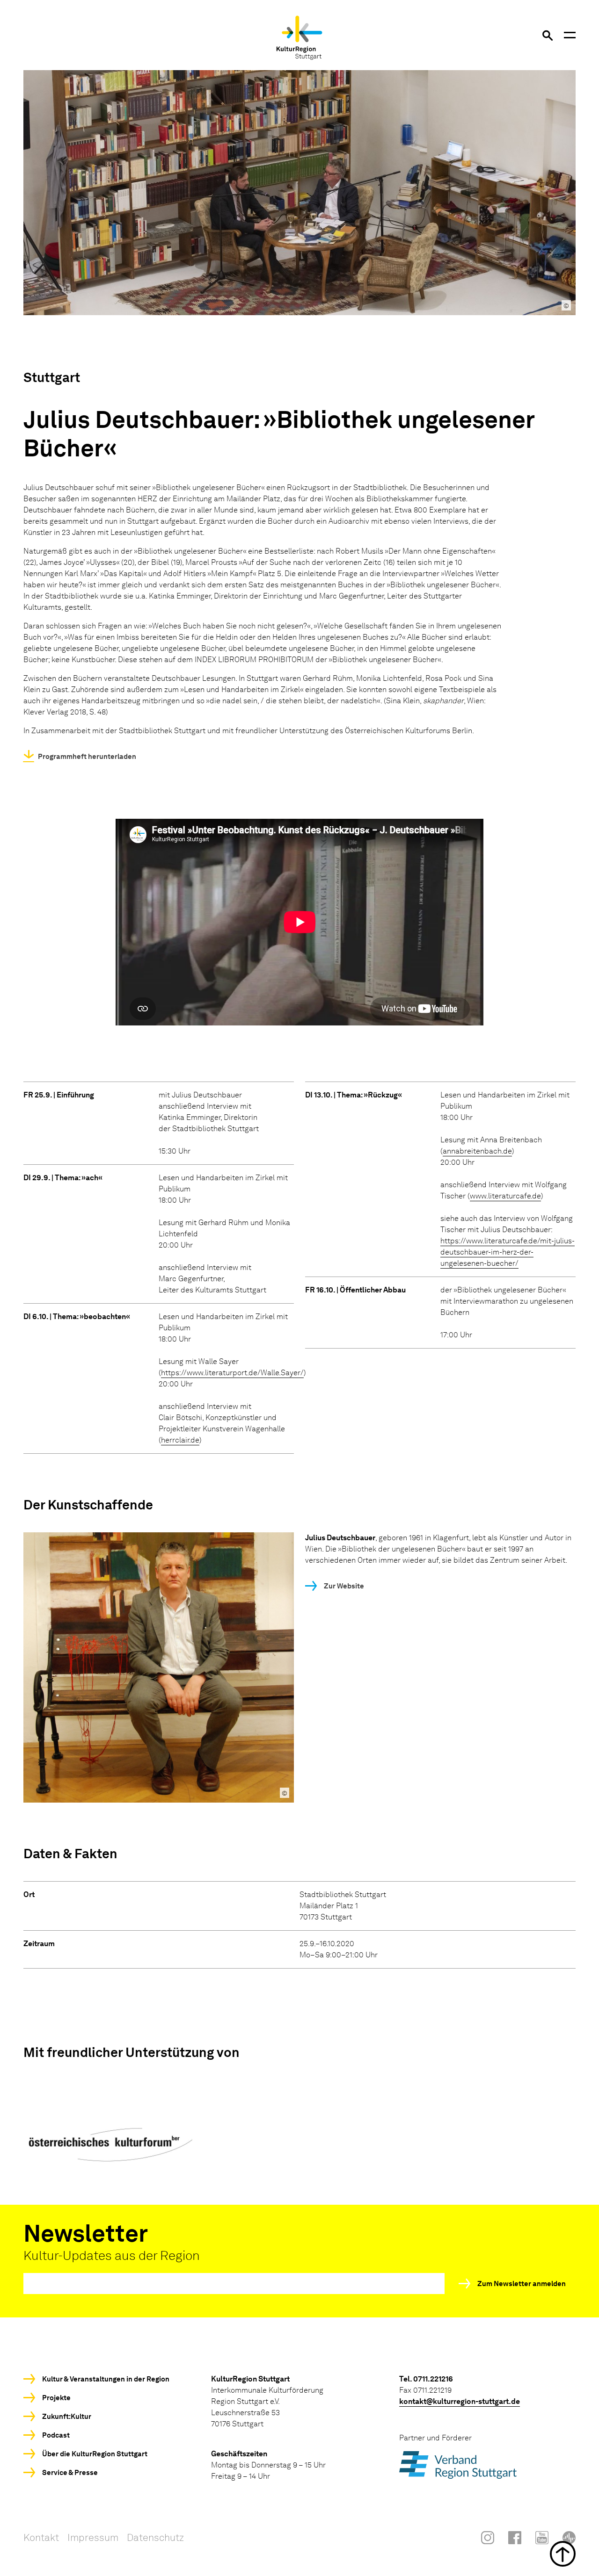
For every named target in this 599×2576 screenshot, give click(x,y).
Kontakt (41, 2537)
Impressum (93, 2537)
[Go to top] (299, 2554)
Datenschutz (155, 2537)
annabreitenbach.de (477, 1151)
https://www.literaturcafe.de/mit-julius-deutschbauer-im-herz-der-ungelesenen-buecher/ (508, 1252)
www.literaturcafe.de (505, 1196)
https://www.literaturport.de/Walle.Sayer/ (232, 1373)
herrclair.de (180, 1440)
